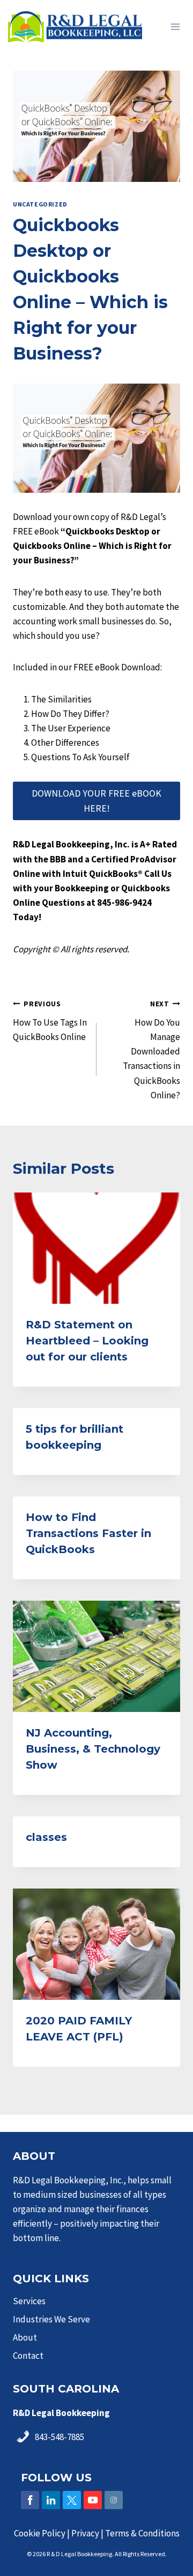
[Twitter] (72, 2500)
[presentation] (96, 1248)
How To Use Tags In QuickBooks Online (50, 1021)
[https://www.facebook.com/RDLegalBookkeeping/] (30, 2500)
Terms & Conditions (142, 2533)
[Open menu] (175, 26)
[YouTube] (93, 2500)
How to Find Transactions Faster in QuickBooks (88, 1533)
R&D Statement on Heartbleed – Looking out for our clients (87, 1341)
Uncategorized (40, 204)
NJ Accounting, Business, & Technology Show (93, 1749)
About (25, 2337)
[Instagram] (114, 2500)
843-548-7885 (60, 2437)
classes (46, 1837)
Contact (28, 2356)
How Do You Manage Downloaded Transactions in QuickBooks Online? (151, 1050)
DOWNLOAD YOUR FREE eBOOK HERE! (96, 801)
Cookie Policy (40, 2533)
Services (29, 2301)
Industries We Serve (51, 2319)
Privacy (85, 2533)
